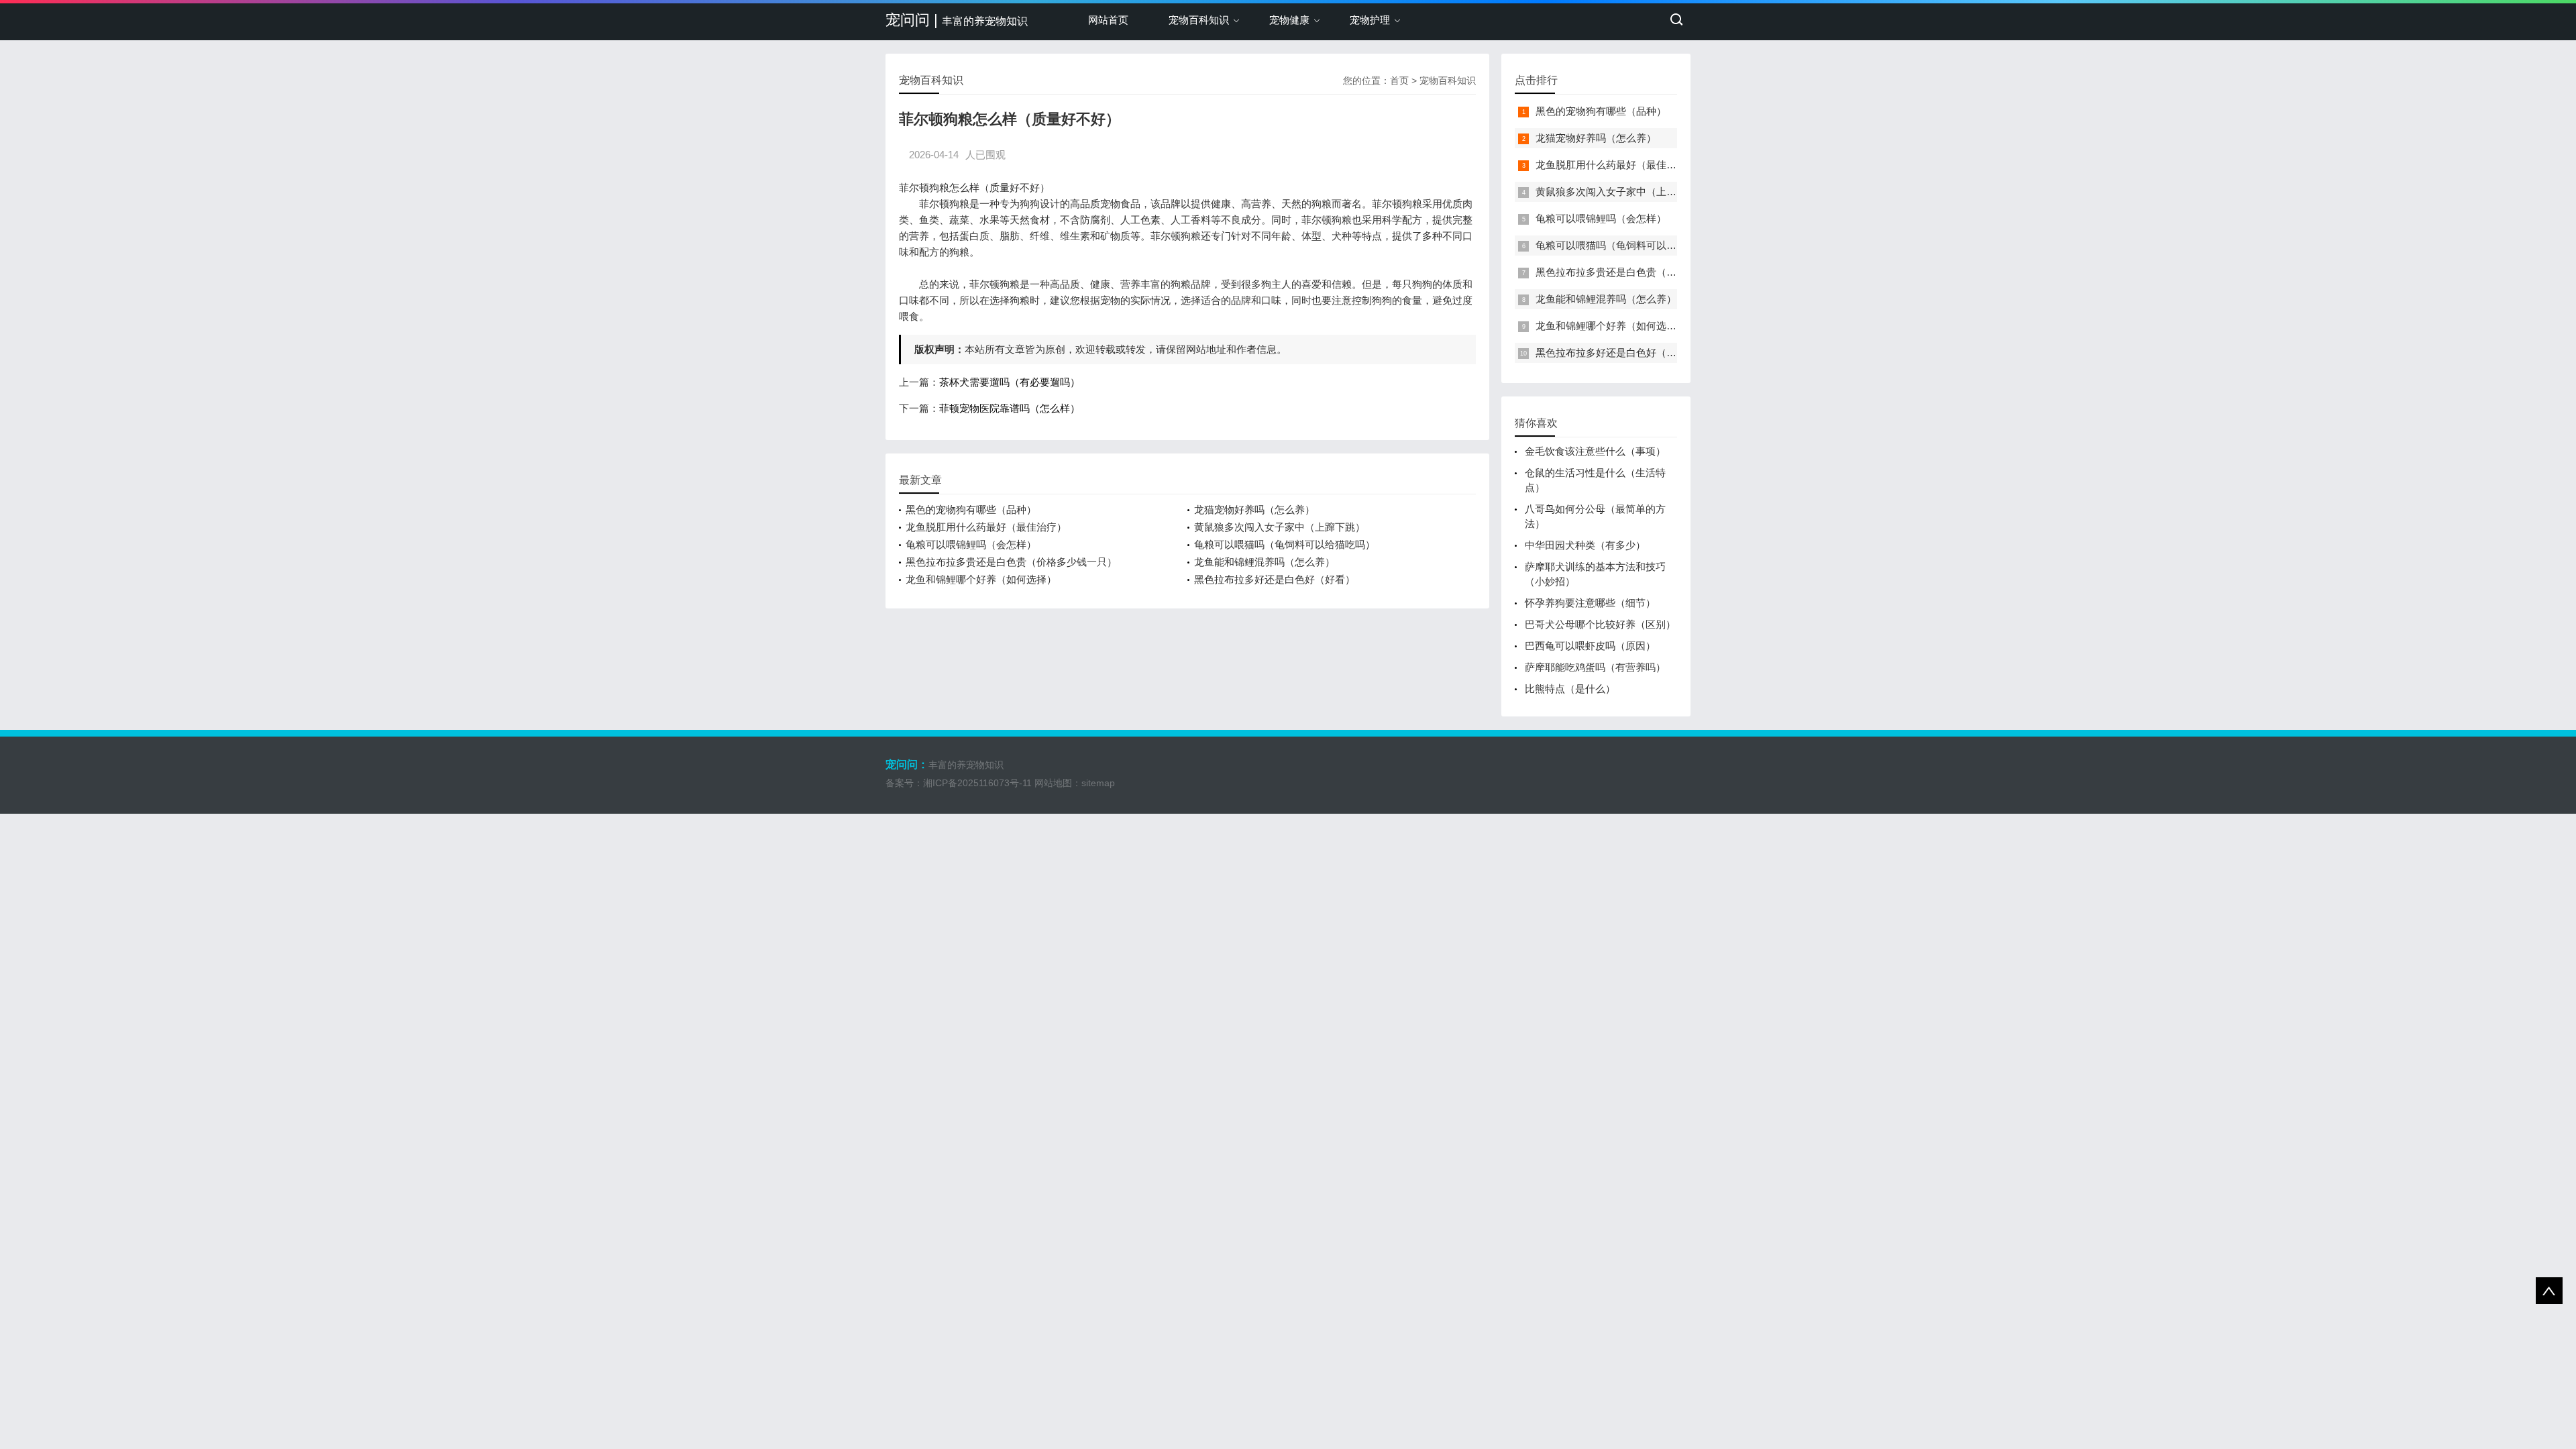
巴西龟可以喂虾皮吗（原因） (1590, 646)
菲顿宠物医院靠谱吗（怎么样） (1010, 408)
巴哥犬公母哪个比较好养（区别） (1600, 624)
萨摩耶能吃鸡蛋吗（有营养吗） (1595, 667)
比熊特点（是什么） (1570, 689)
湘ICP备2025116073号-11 (977, 783)
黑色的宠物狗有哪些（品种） (971, 509)
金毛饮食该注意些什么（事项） (1595, 451)
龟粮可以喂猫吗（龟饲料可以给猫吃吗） (1285, 544)
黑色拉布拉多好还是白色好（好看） (1275, 579)
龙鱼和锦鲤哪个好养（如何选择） (981, 579)
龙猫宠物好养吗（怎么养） (1254, 509)
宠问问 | (957, 20)
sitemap (1098, 783)
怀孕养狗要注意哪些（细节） (1590, 603)
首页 (1399, 80)
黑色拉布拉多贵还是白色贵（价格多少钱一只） (1011, 562)
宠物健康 (1289, 20)
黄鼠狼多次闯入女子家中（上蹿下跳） (1280, 527)
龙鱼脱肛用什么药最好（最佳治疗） (986, 527)
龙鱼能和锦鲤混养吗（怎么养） (1265, 562)
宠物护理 (1370, 20)
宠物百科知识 (1199, 20)
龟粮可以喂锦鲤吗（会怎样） (971, 544)
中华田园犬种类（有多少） (1585, 545)
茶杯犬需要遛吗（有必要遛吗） (1010, 382)
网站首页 (1108, 20)
